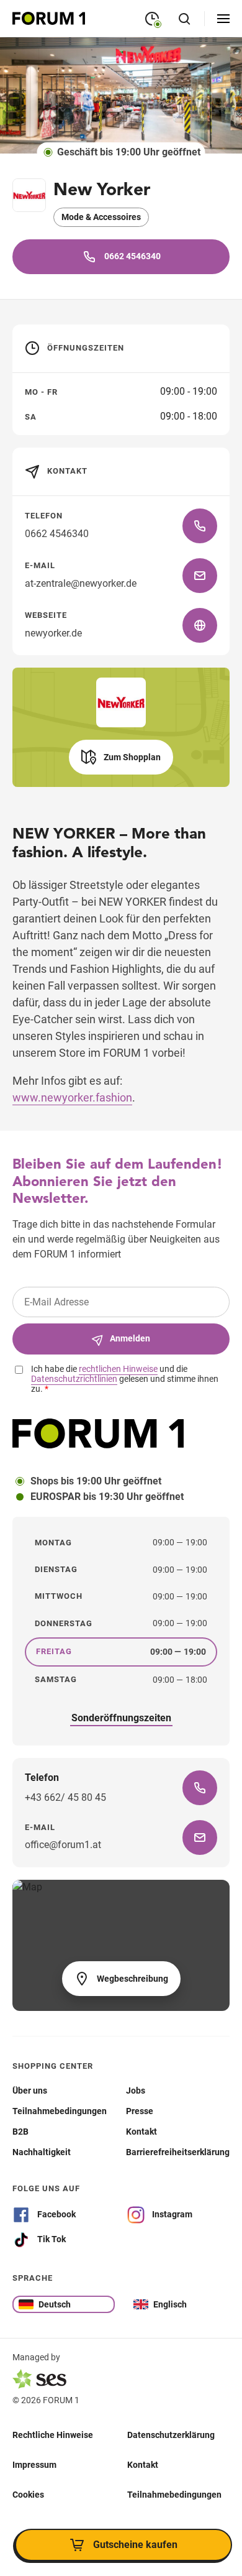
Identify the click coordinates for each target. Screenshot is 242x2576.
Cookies (28, 2494)
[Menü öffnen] (223, 19)
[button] (121, 757)
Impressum (34, 2464)
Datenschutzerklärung (171, 2434)
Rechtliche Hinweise (53, 2434)
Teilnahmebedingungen (174, 2494)
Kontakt (143, 2464)
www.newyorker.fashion (72, 1097)
